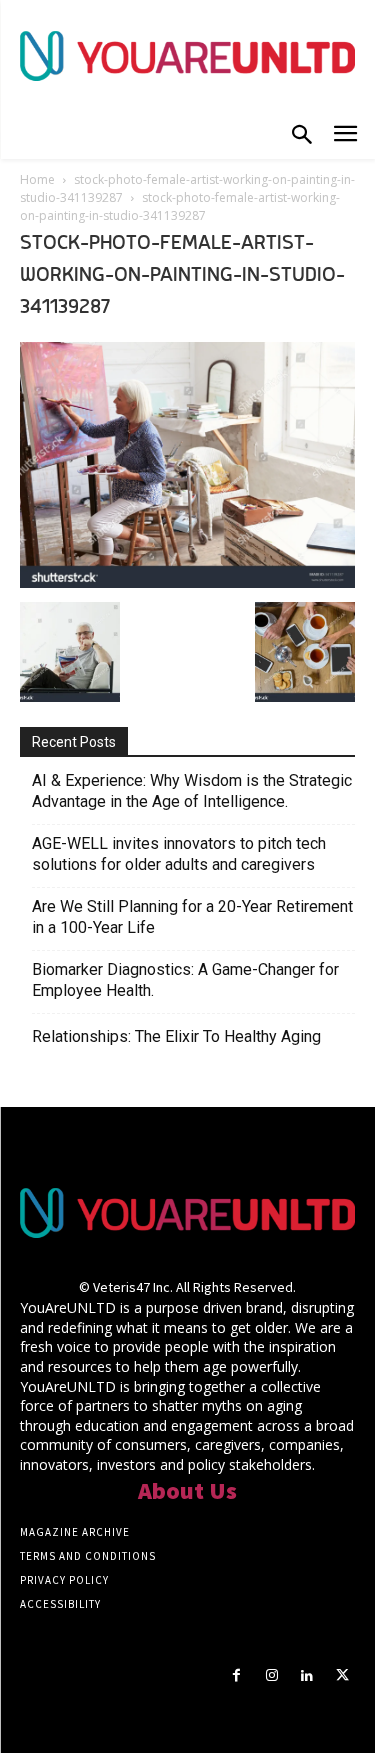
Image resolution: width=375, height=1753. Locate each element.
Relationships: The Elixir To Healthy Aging (176, 1036)
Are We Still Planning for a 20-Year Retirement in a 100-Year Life (192, 917)
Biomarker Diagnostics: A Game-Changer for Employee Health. (185, 980)
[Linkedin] (307, 1675)
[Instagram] (271, 1675)
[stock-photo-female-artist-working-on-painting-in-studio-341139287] (187, 582)
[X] (342, 1675)
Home (37, 179)
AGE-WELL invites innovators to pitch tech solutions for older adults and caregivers (179, 854)
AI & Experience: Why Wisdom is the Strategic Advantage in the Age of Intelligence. (192, 791)
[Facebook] (236, 1675)
